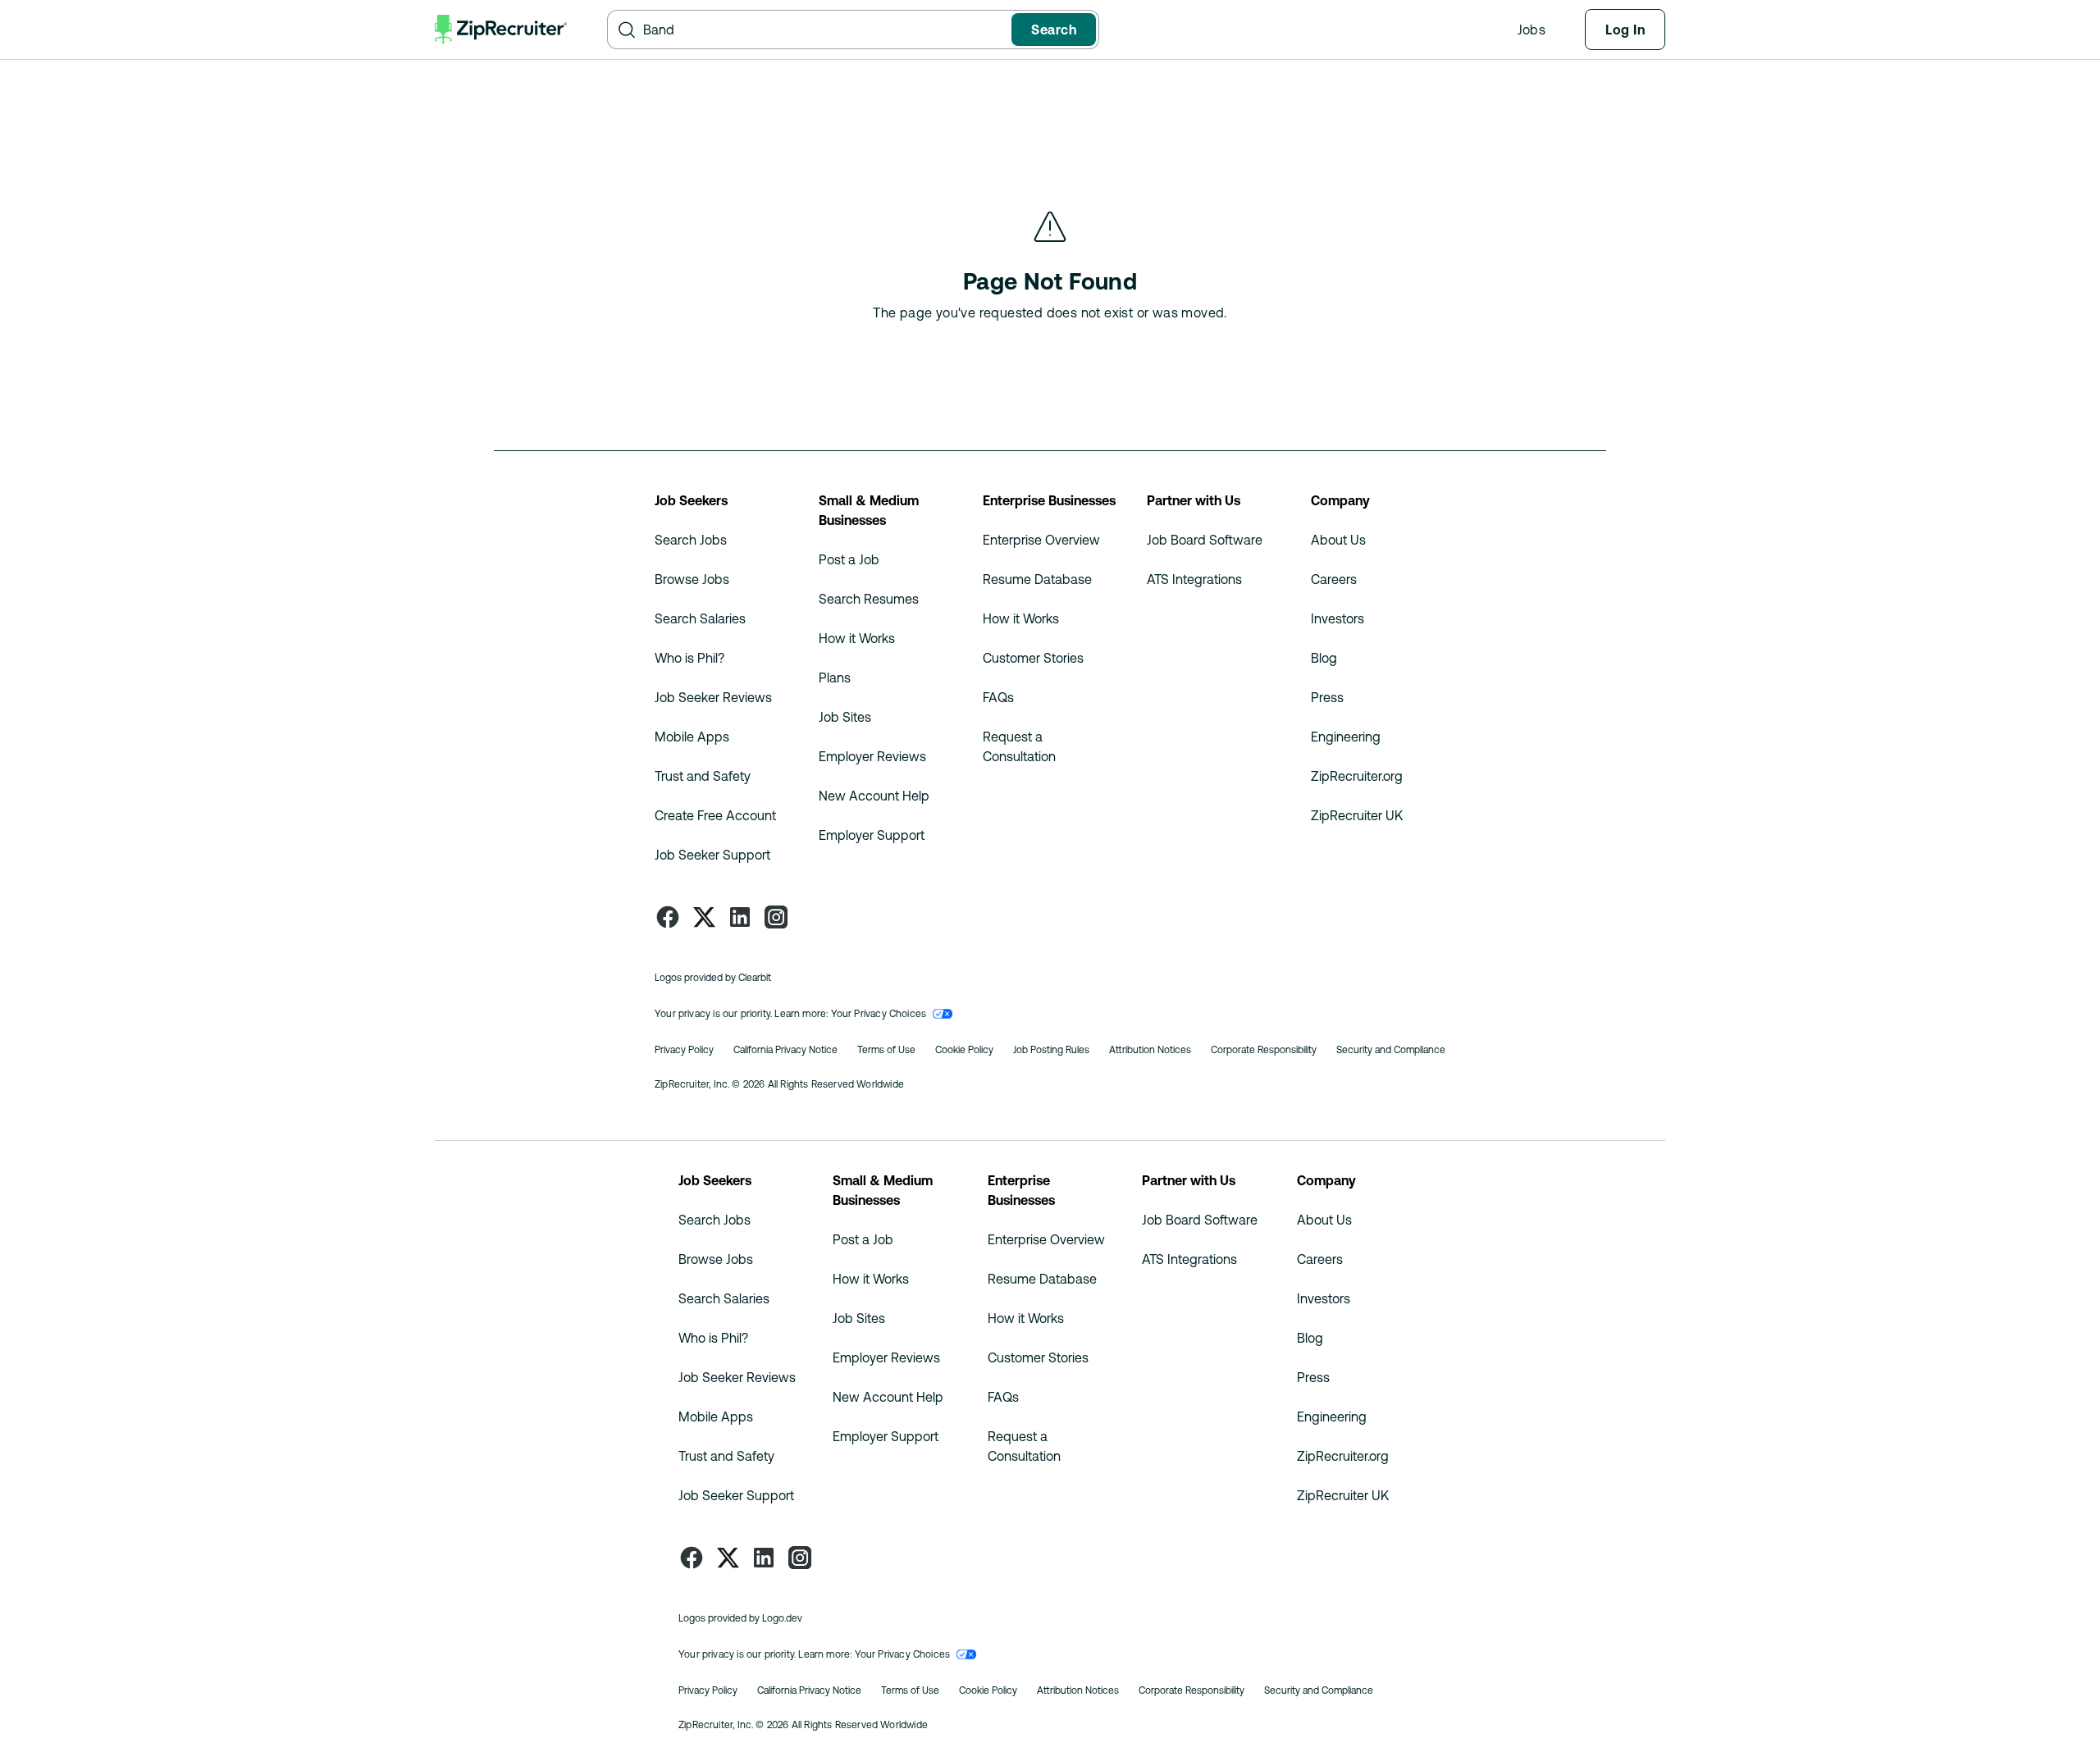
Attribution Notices (1150, 1050)
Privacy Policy (684, 1050)
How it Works (857, 638)
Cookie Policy (964, 1050)
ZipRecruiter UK (1357, 815)
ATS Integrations (1194, 579)
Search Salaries (700, 618)
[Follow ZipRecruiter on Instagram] (776, 917)
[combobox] (824, 30)
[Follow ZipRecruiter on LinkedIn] (740, 917)
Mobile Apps (692, 737)
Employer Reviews (872, 756)
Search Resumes (869, 599)
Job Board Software (1205, 540)
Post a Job (849, 559)
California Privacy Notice (785, 1050)
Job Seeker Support (712, 855)
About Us (1338, 540)
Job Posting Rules (1051, 1050)
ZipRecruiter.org (1357, 776)
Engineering (1346, 737)
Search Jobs (691, 540)
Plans (835, 677)
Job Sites (845, 717)
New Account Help (874, 796)
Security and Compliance (1391, 1050)
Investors (1338, 618)
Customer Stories (1033, 658)
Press (1327, 697)
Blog (1324, 658)
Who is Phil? (689, 658)
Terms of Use (886, 1050)
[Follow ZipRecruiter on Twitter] (704, 917)
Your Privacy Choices (879, 1014)
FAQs (998, 697)
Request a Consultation (1019, 746)
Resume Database (1037, 579)
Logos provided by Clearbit (713, 978)
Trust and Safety (703, 776)
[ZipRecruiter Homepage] (501, 30)
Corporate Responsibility (1264, 1050)
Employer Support (872, 835)
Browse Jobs (692, 579)
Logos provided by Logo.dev (740, 1618)
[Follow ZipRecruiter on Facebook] (668, 917)
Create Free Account (715, 815)
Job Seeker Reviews (713, 697)
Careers (1334, 579)
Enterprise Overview (1041, 540)
